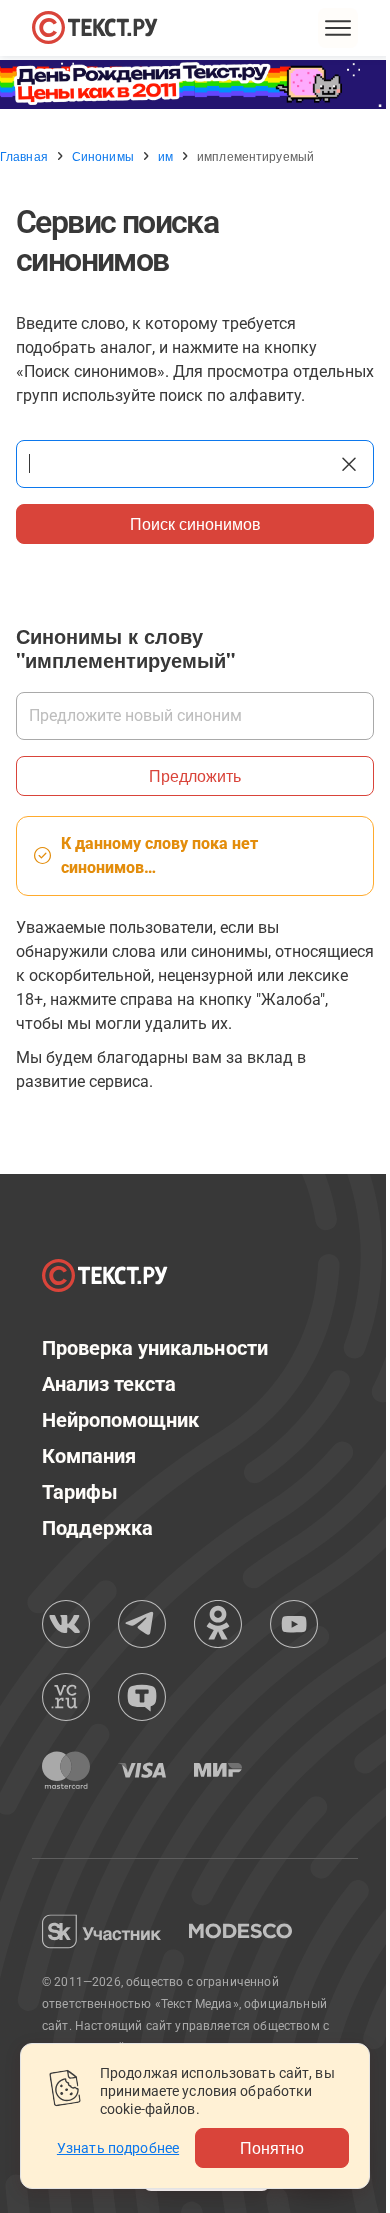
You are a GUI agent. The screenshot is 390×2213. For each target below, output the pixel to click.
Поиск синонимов (195, 523)
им (165, 156)
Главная (24, 156)
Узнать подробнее (118, 2148)
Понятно (272, 2147)
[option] (195, 84)
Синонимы (103, 156)
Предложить (195, 775)
